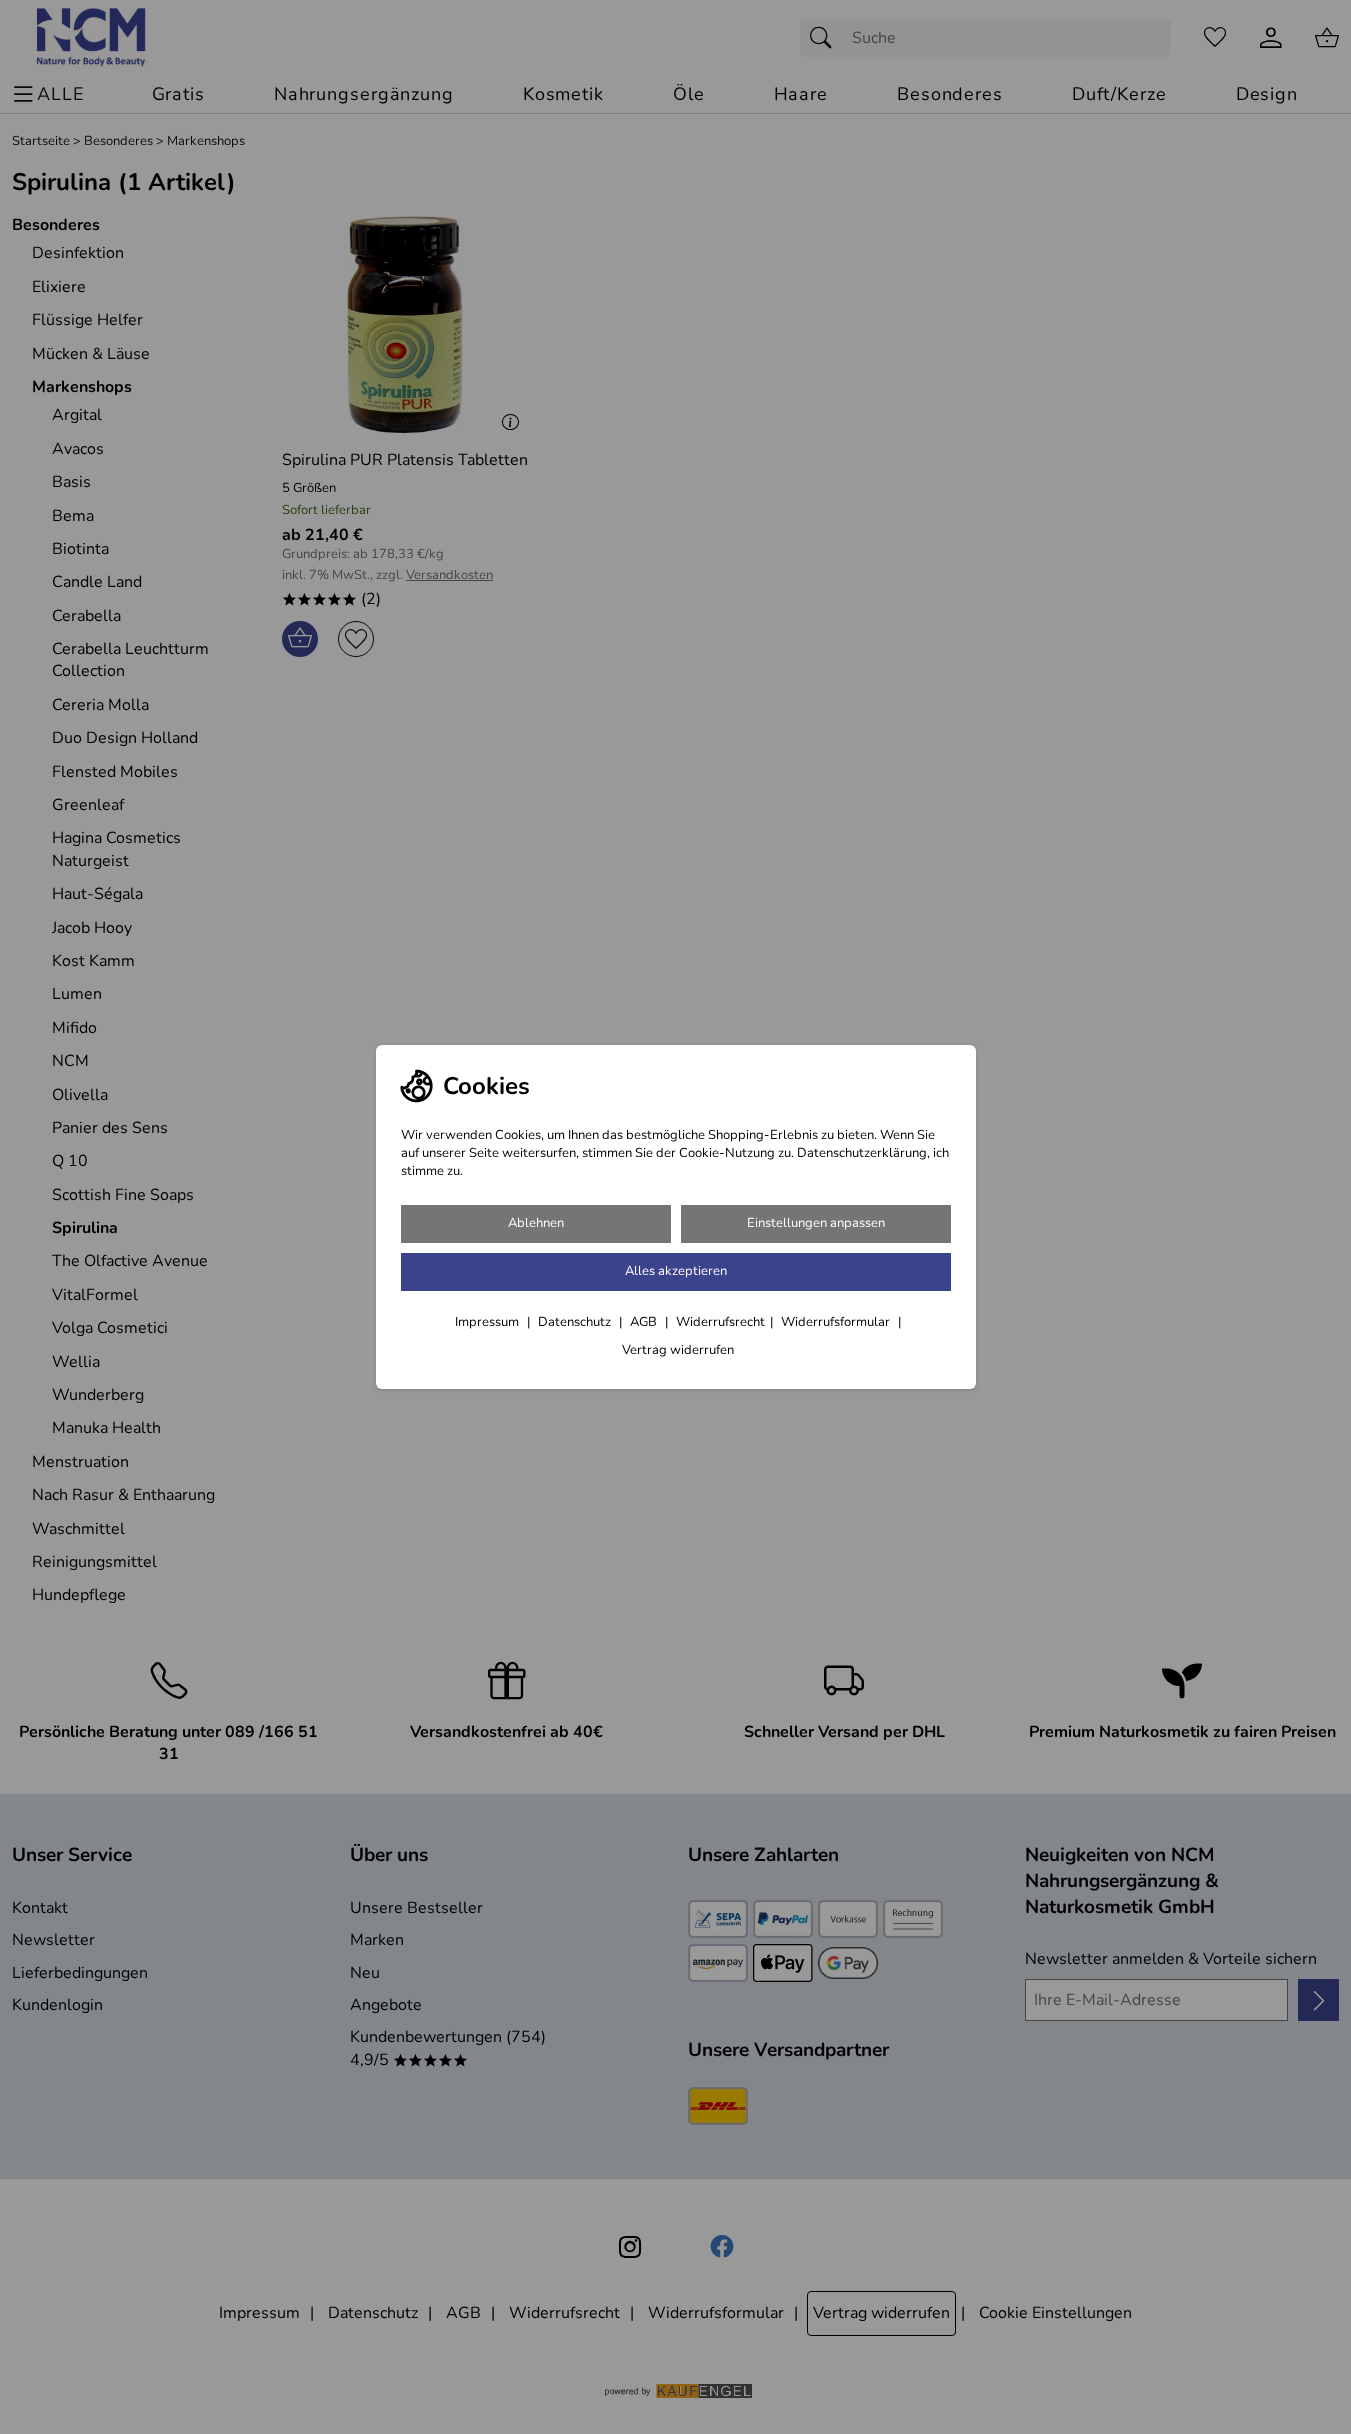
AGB (645, 1322)
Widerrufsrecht (720, 1322)
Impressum (488, 1322)
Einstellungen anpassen (816, 1223)
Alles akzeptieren (676, 1271)
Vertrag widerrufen (678, 1350)
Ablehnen (536, 1223)
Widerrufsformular (837, 1322)
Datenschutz (576, 1322)
